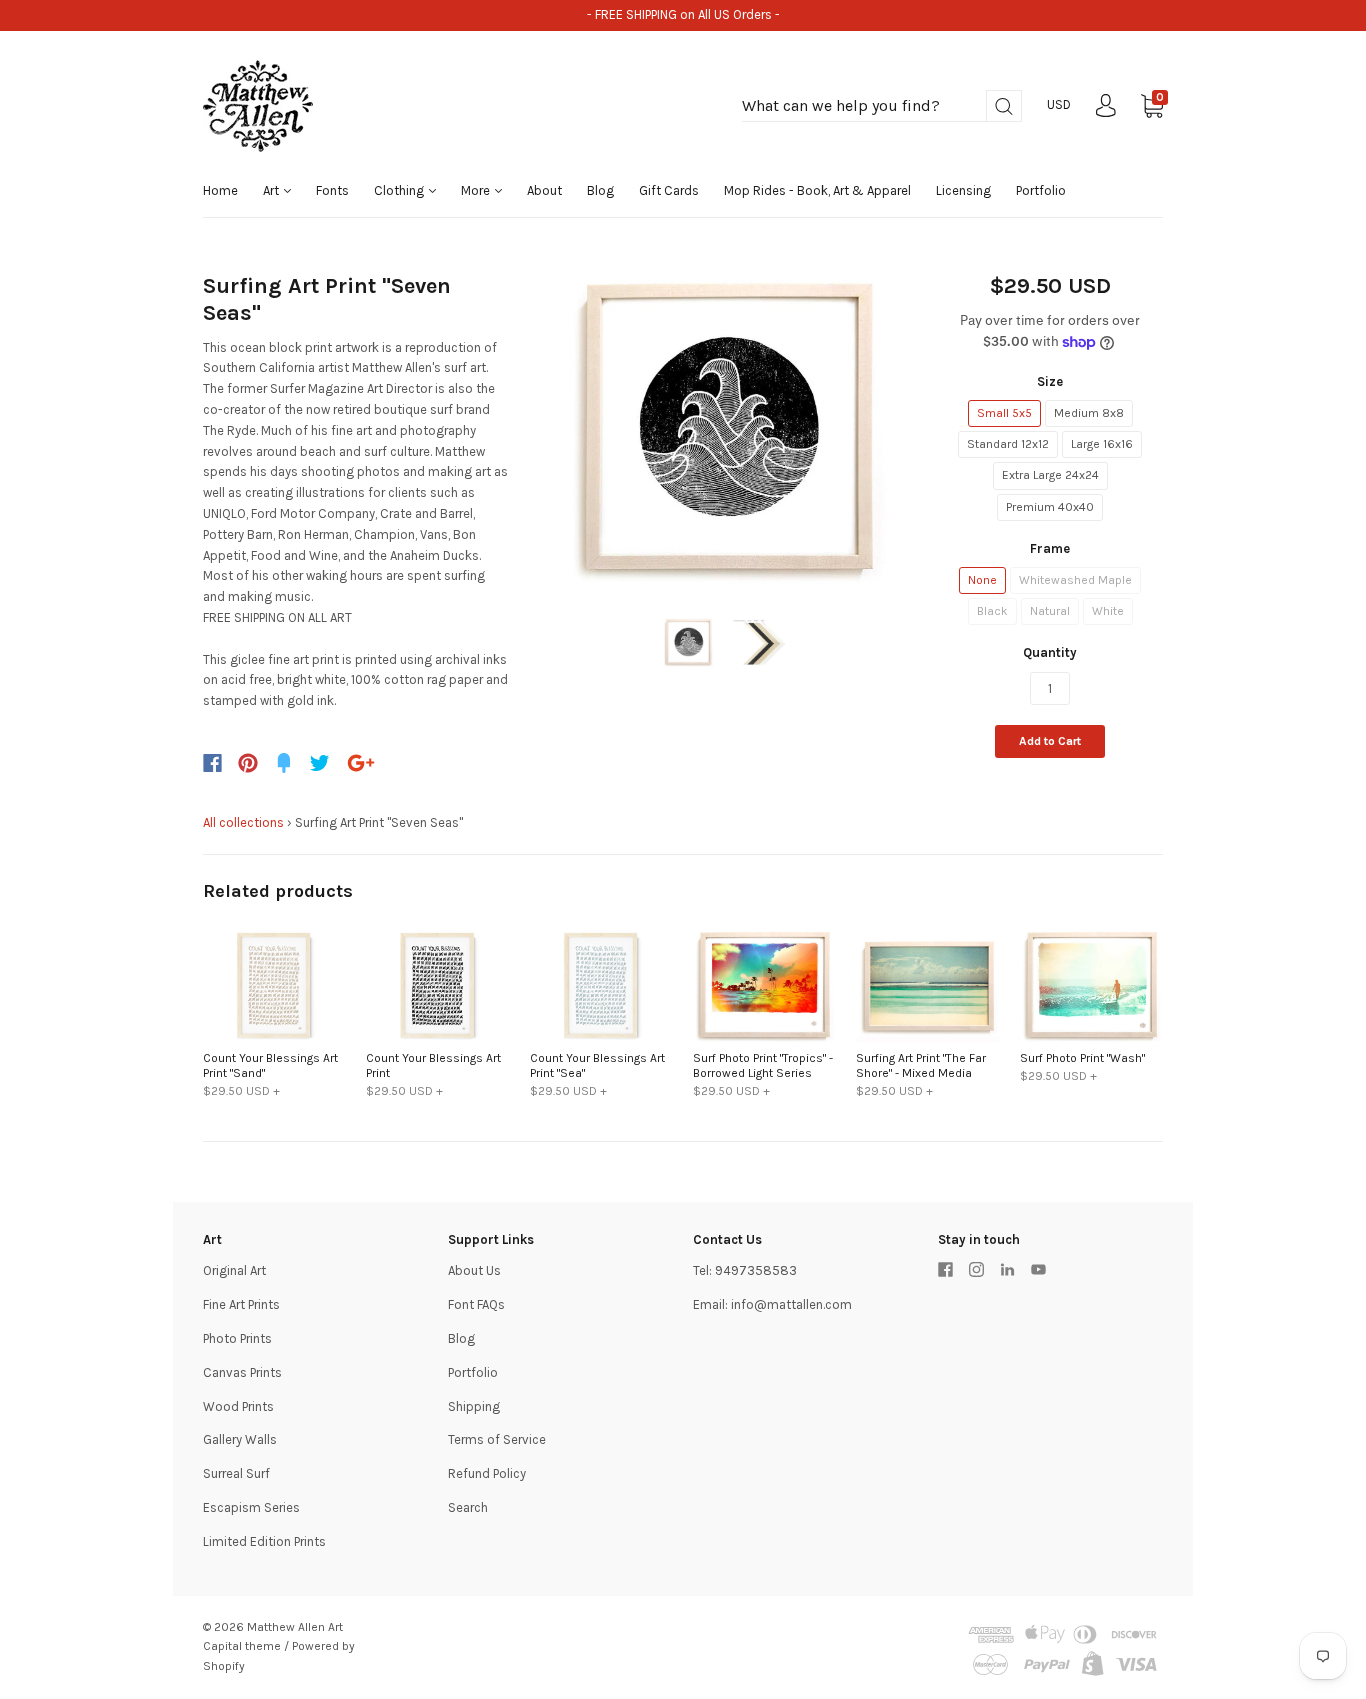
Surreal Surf (236, 1473)
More (477, 190)
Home (220, 190)
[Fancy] (284, 763)
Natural (1050, 611)
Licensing (963, 190)
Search (468, 1507)
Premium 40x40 (1050, 507)
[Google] (361, 763)
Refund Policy (487, 1473)
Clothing (400, 190)
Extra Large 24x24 (1050, 475)
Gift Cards (669, 190)
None (982, 580)
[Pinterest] (248, 763)
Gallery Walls (240, 1439)
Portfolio (1041, 190)
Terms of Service (497, 1439)
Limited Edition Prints (264, 1541)
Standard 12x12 (1008, 444)
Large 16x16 (1102, 444)
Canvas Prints (242, 1372)
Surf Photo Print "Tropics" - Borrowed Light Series (763, 1065)
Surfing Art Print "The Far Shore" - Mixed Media (921, 1065)
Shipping (474, 1406)
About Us (474, 1270)
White (1108, 611)
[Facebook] (212, 763)
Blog (600, 190)
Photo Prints (237, 1338)
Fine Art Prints (241, 1304)
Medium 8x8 (1089, 413)
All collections (243, 822)
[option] (724, 427)
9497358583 (756, 1270)
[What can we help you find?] (882, 106)
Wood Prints (238, 1406)
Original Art (234, 1270)
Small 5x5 (1004, 413)
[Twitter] (320, 763)
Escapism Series (251, 1507)
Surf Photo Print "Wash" (1082, 1058)
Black (992, 611)
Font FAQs (476, 1304)
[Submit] (1004, 106)
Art (272, 190)
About (544, 190)
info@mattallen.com (791, 1304)
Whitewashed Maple (1075, 580)
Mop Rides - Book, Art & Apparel (817, 190)
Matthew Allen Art (295, 1627)
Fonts (332, 190)
